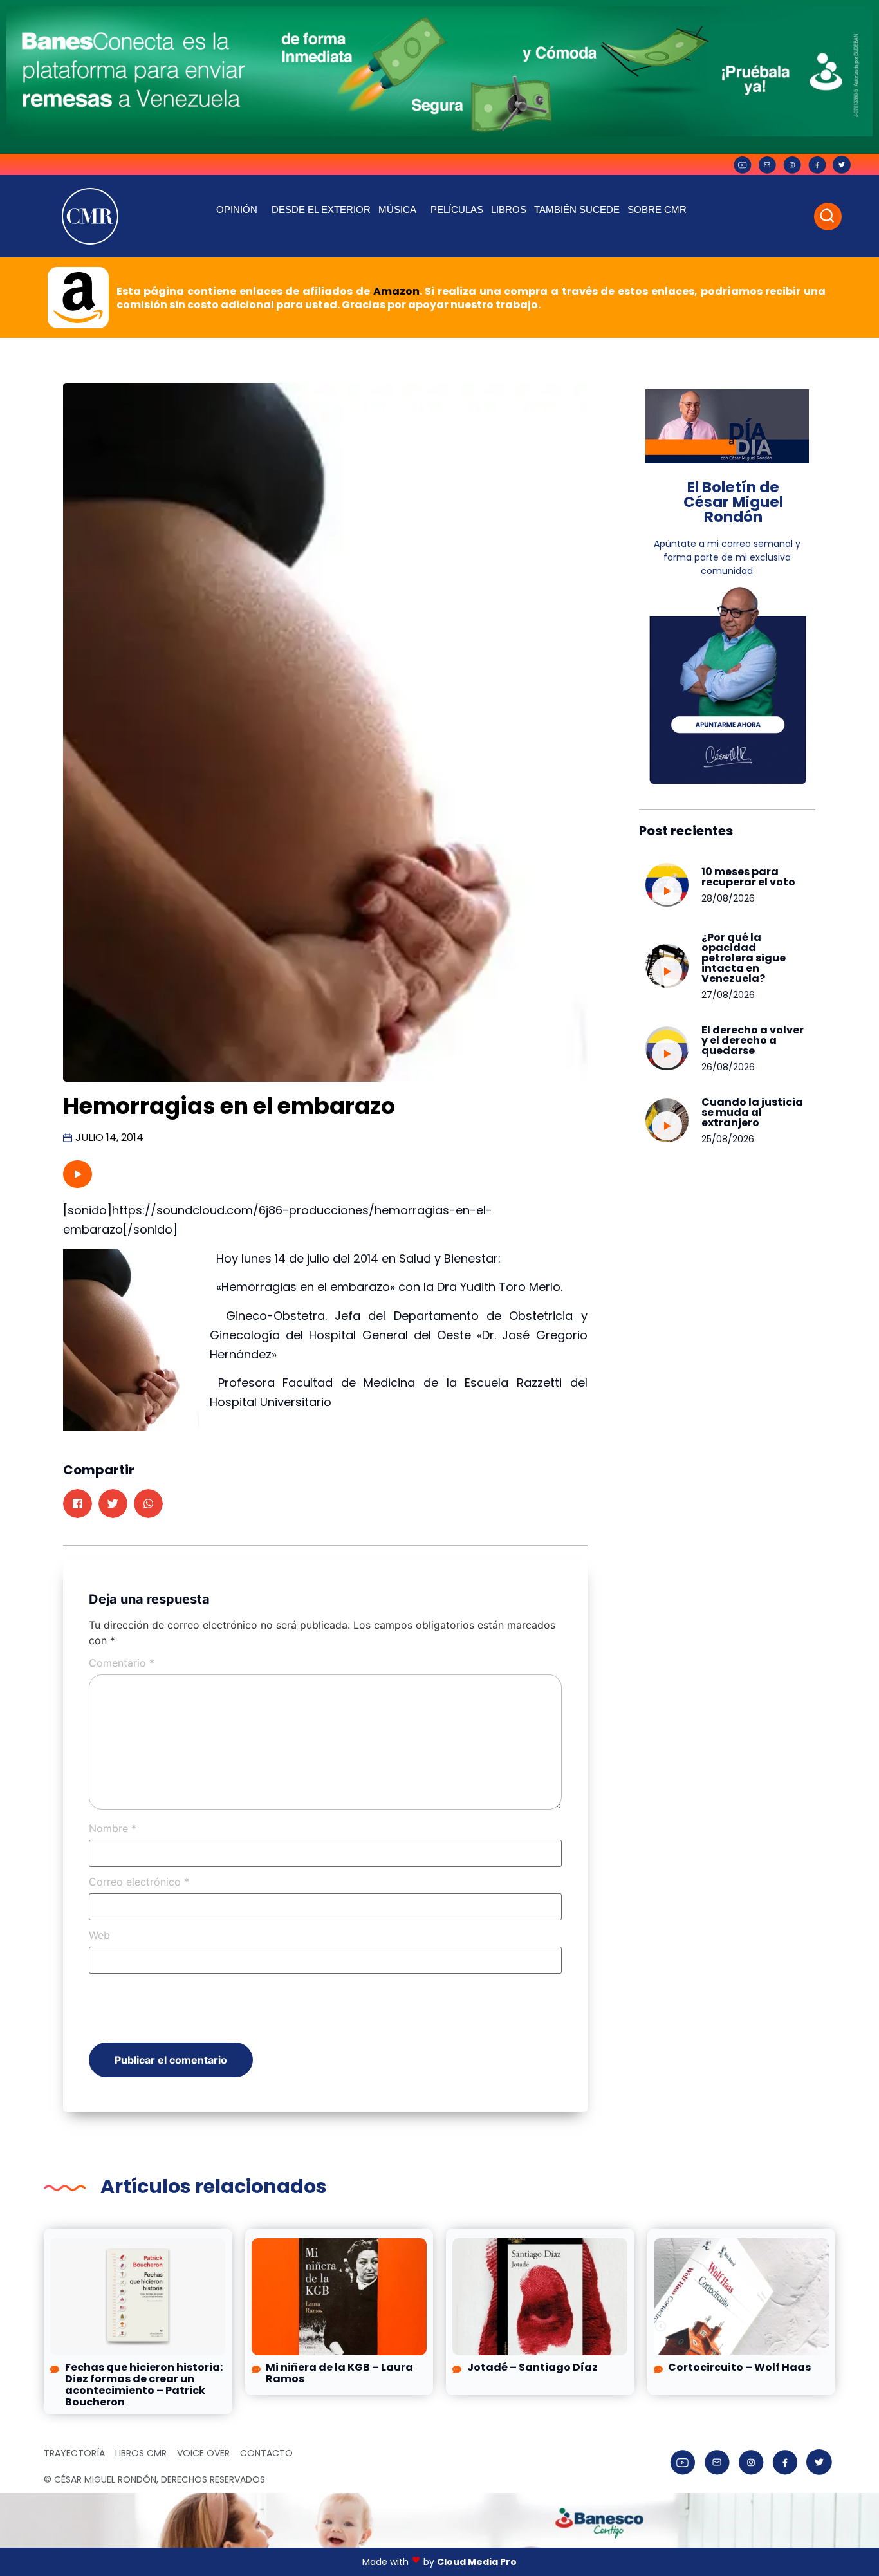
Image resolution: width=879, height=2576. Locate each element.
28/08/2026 (728, 898)
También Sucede (577, 209)
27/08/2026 (728, 995)
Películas (457, 209)
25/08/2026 (728, 1139)
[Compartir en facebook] (78, 1504)
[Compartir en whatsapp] (148, 1504)
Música (397, 209)
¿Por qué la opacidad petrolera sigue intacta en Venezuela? (744, 958)
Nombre (113, 1828)
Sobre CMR (657, 209)
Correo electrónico (139, 1882)
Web (99, 1935)
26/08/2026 (728, 1067)
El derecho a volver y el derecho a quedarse (753, 1040)
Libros (509, 209)
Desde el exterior (321, 209)
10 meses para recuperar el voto (748, 877)
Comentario (122, 1663)
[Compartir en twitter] (113, 1504)
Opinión (237, 209)
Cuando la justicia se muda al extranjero (752, 1112)
